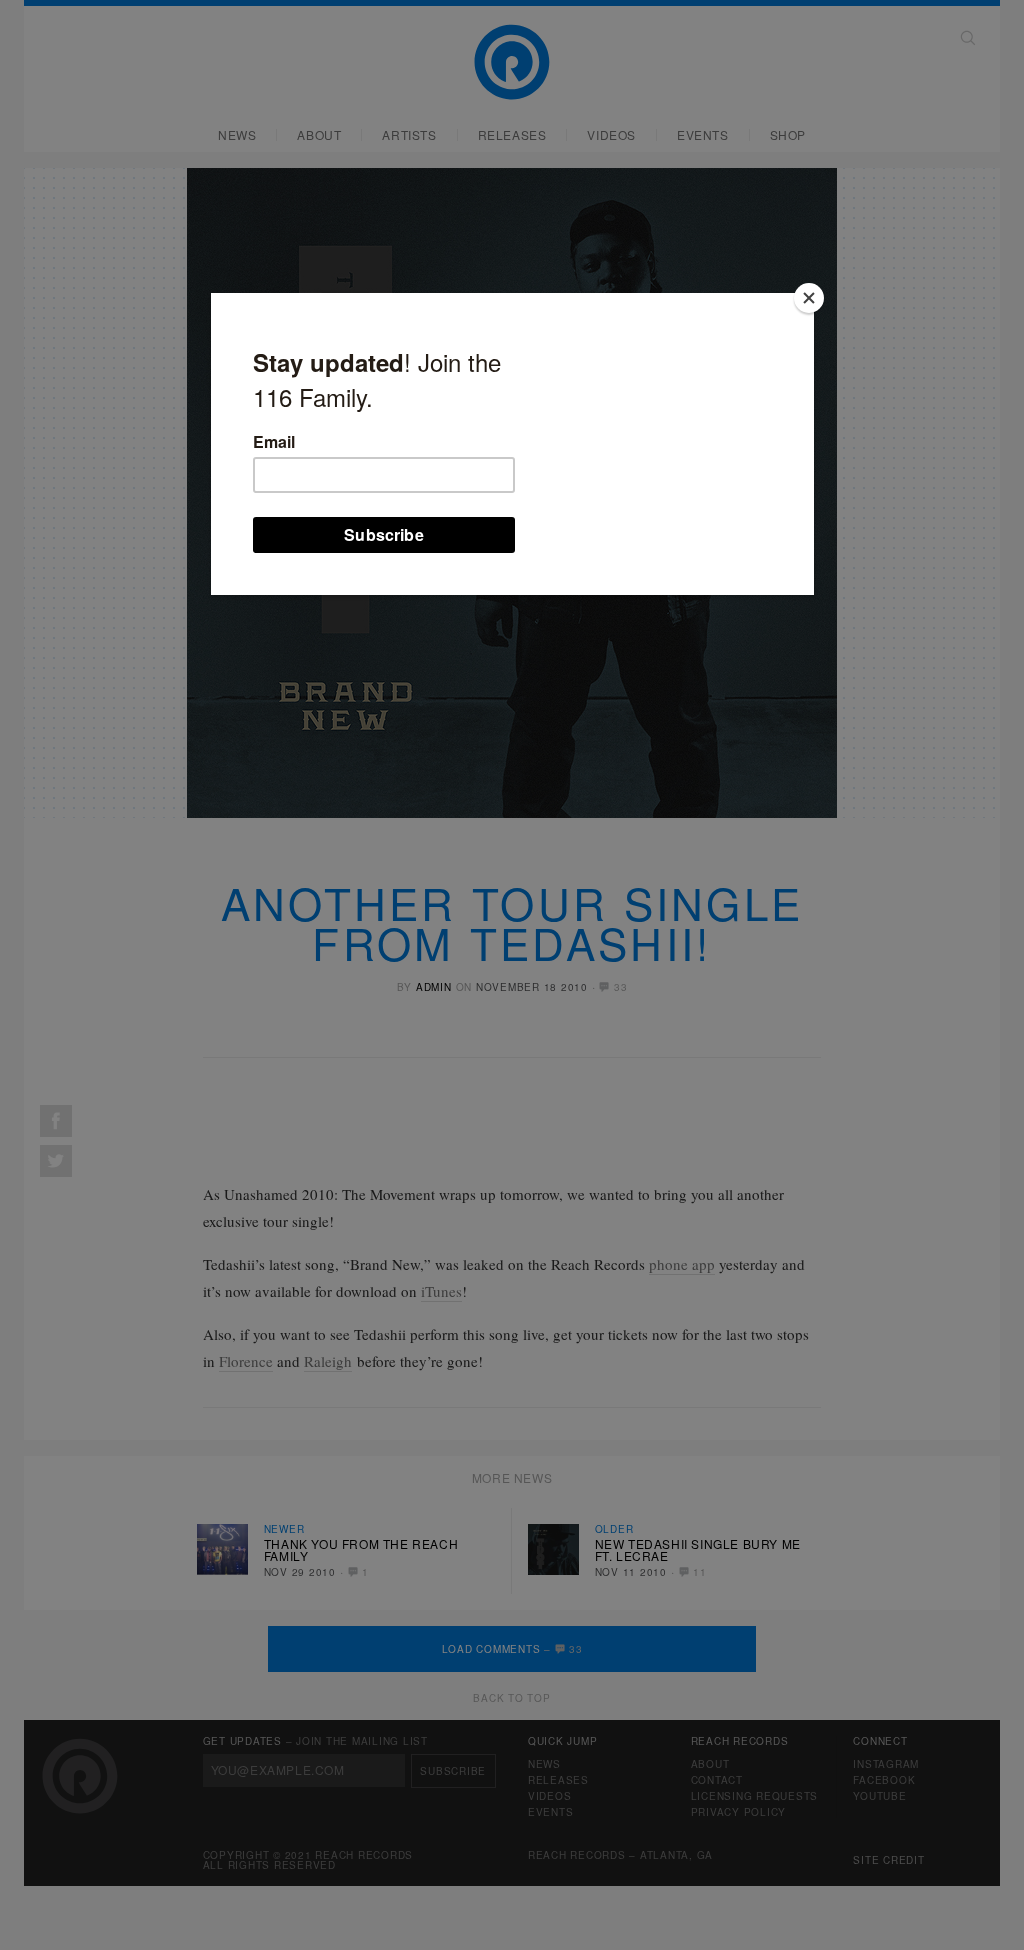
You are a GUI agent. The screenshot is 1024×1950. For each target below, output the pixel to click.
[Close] (809, 298)
